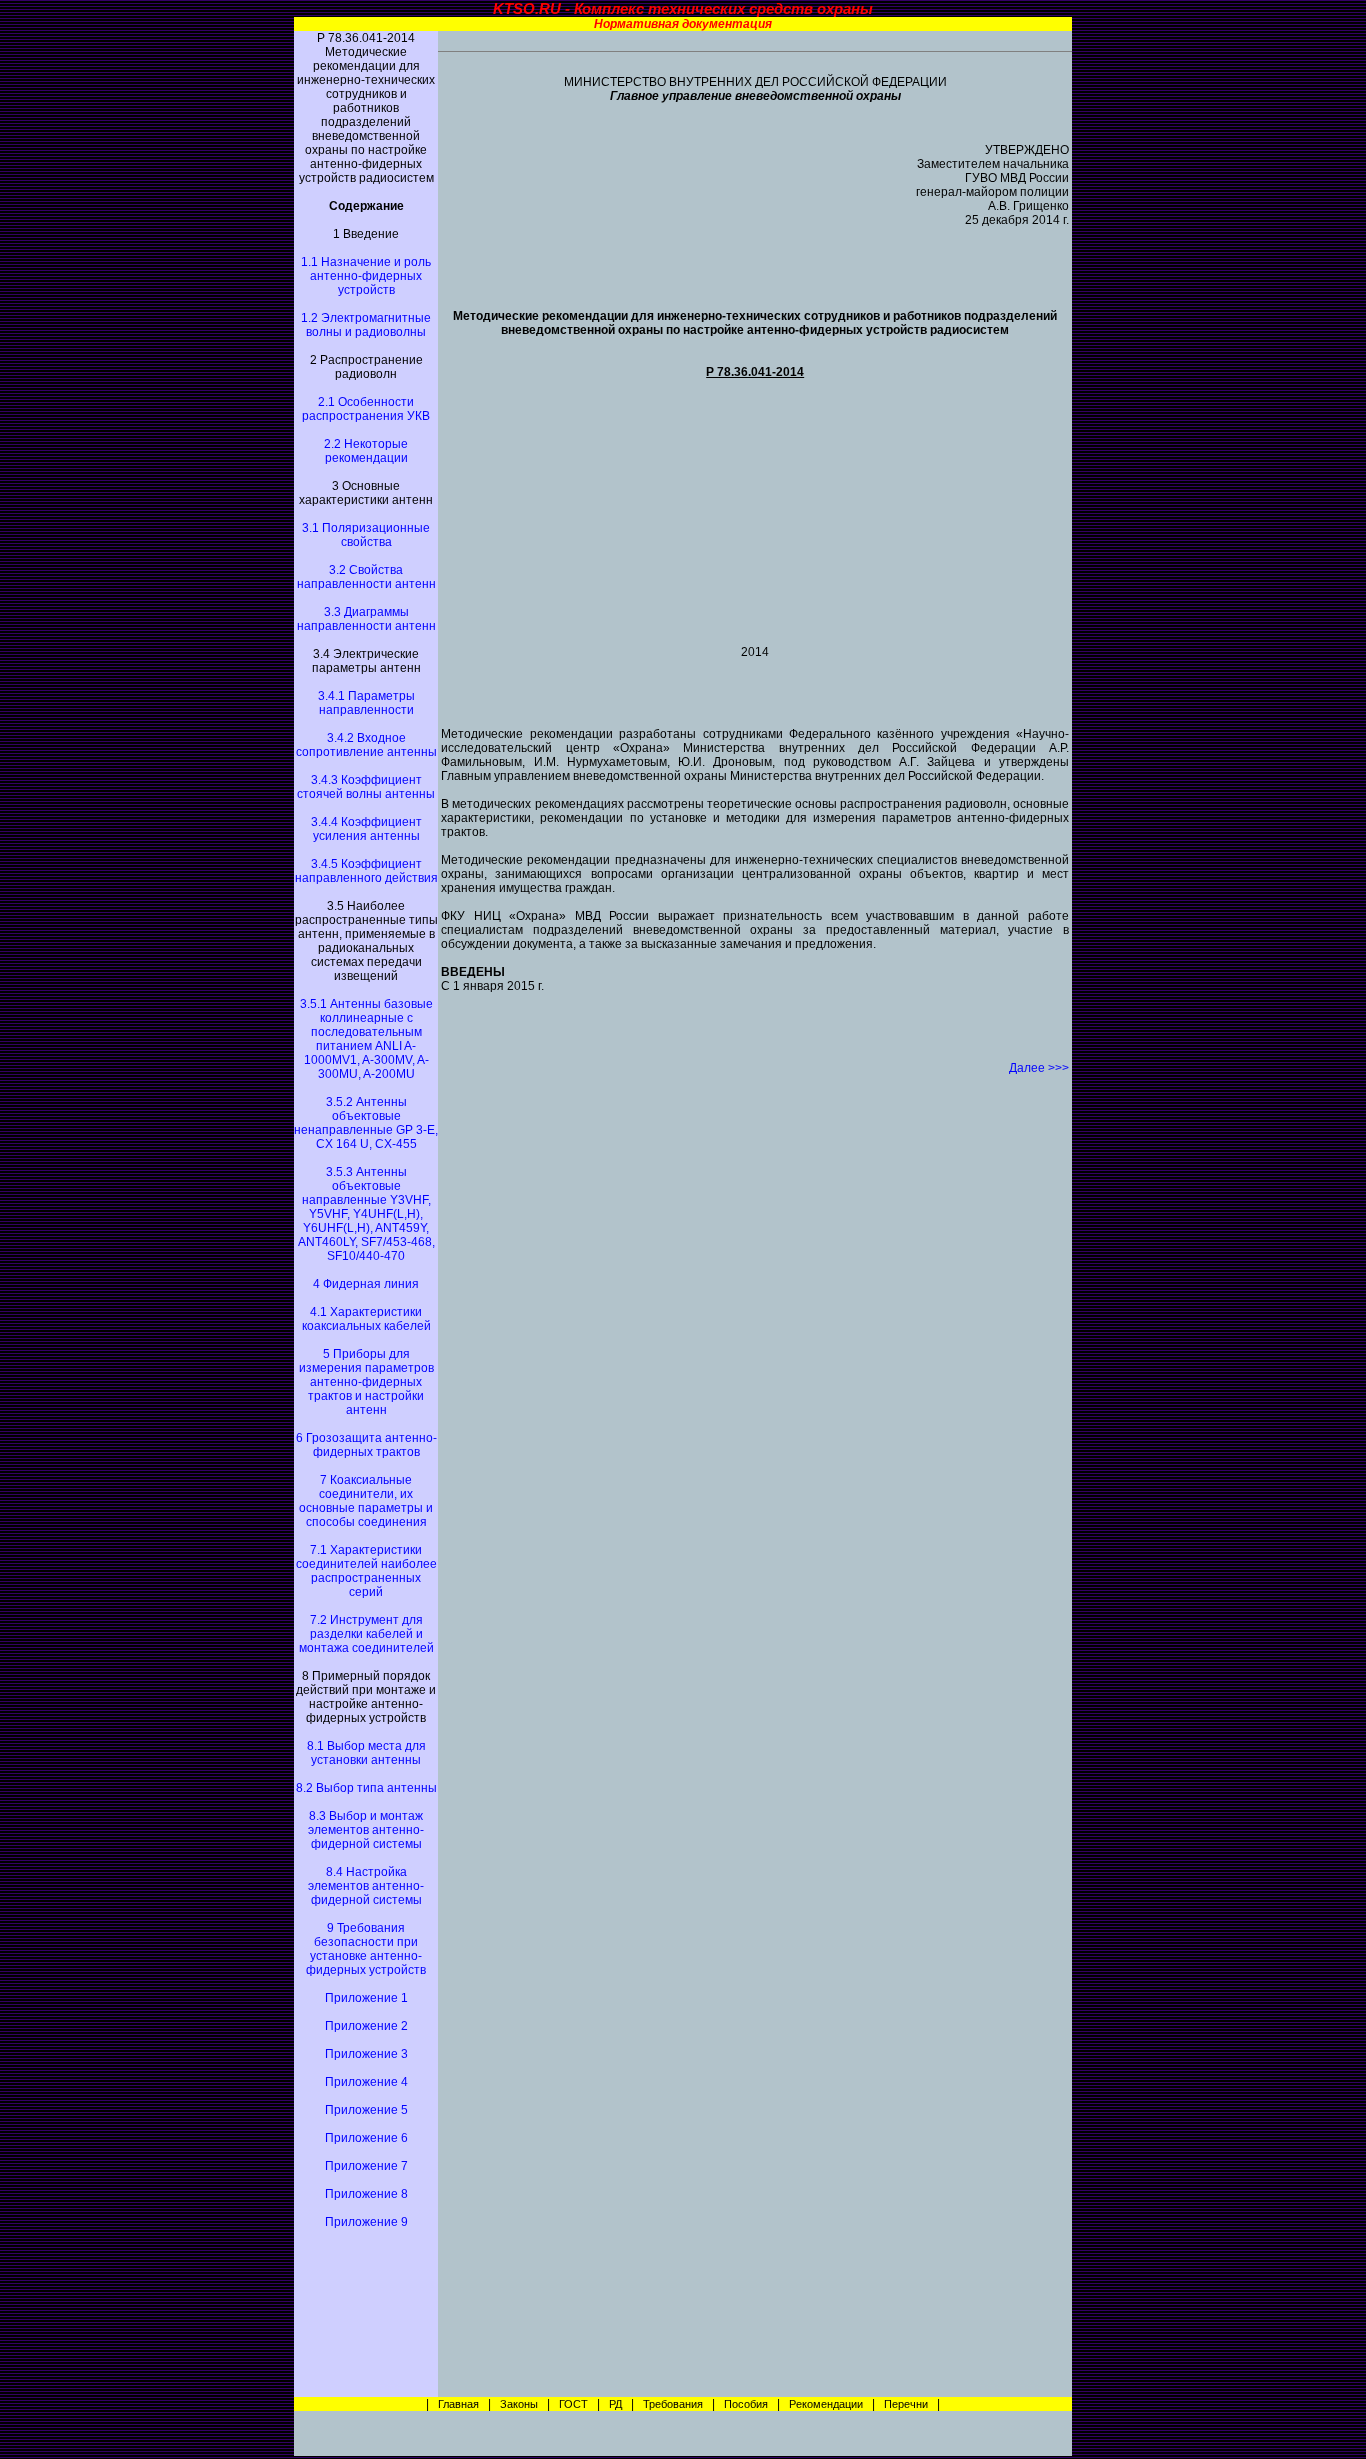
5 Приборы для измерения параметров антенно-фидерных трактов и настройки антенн (366, 1382)
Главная (457, 2404)
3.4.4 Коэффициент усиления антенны (366, 829)
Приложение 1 (366, 1998)
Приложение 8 (366, 2194)
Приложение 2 (366, 2026)
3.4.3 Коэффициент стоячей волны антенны (366, 787)
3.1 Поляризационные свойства (366, 535)
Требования (673, 2404)
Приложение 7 (366, 2166)
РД (615, 2404)
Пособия (746, 2404)
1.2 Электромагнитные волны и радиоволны (366, 325)
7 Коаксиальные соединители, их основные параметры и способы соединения (366, 1501)
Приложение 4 (366, 2082)
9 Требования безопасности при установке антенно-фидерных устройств (366, 1949)
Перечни (906, 2404)
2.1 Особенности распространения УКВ (366, 409)
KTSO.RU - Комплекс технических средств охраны (683, 8)
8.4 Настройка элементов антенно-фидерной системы (366, 1886)
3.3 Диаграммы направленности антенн (366, 619)
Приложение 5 (366, 2110)
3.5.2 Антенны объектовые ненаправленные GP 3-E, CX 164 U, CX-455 (366, 1123)
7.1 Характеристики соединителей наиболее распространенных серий (366, 1571)
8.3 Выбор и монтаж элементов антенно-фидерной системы (366, 1830)
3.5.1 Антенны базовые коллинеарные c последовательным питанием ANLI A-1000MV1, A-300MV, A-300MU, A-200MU (366, 1039)
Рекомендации (826, 2404)
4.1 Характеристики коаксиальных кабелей (366, 1319)
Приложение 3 (366, 2054)
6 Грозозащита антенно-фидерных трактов (366, 1445)
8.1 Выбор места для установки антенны (366, 1753)
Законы (519, 2404)
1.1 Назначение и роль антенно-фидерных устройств (366, 276)
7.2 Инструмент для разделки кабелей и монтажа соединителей (366, 1634)
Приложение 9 (366, 2222)
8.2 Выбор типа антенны (366, 1788)
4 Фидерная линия (366, 1284)
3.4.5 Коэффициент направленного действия (366, 871)
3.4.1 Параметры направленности (366, 703)
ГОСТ (573, 2404)
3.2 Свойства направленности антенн (366, 577)
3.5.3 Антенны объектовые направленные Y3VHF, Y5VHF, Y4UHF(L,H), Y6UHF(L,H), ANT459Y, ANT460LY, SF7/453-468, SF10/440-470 (366, 1214)
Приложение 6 (366, 2138)
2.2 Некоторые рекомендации (366, 451)
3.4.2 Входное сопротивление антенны (366, 745)
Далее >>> (1039, 1068)
